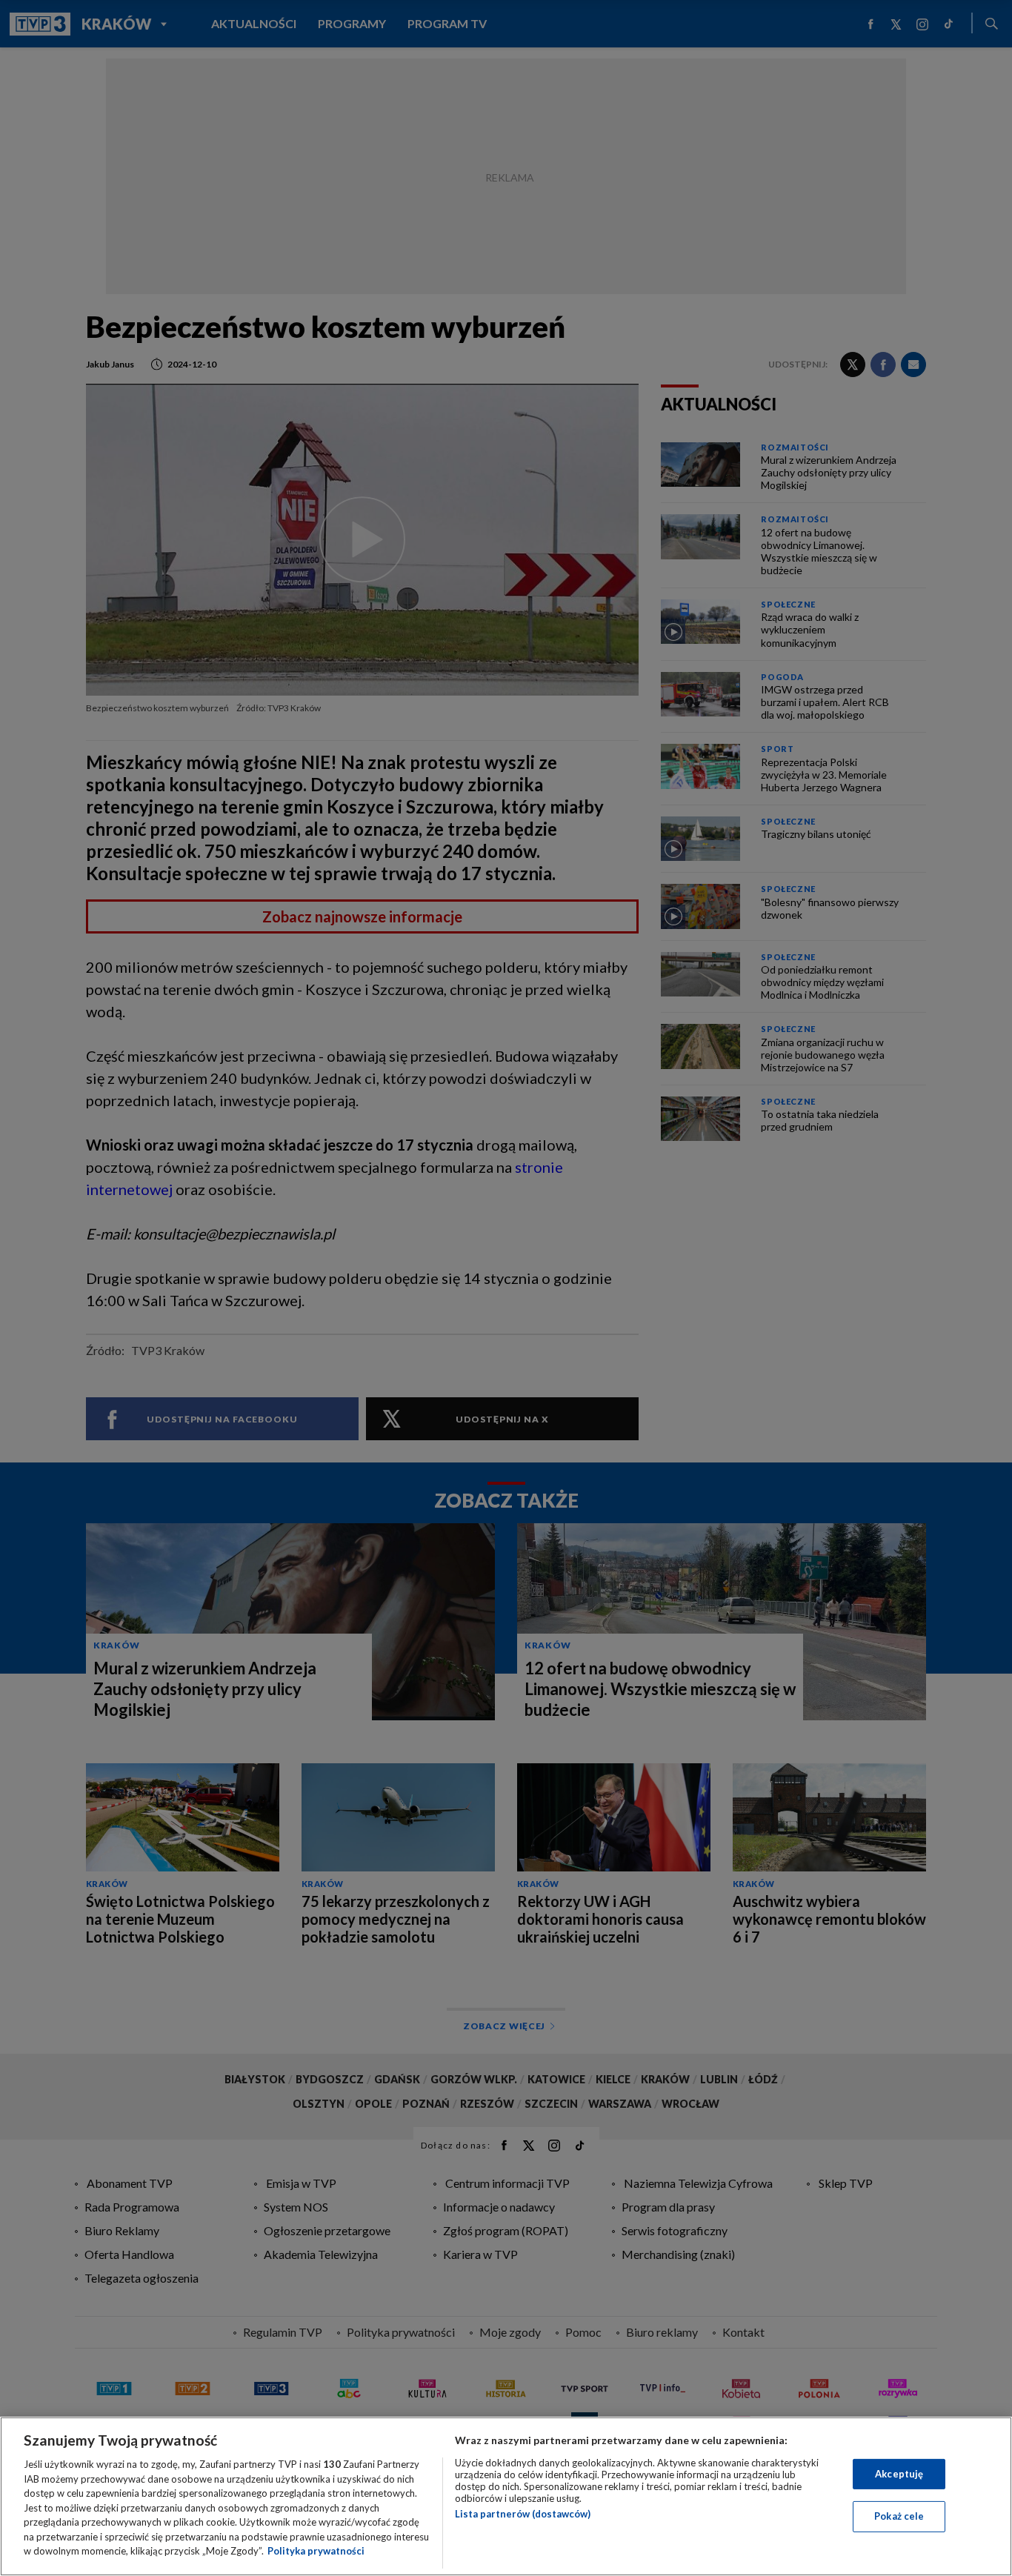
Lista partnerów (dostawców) (523, 2514)
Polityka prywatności (316, 2551)
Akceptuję (899, 2474)
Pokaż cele (899, 2516)
